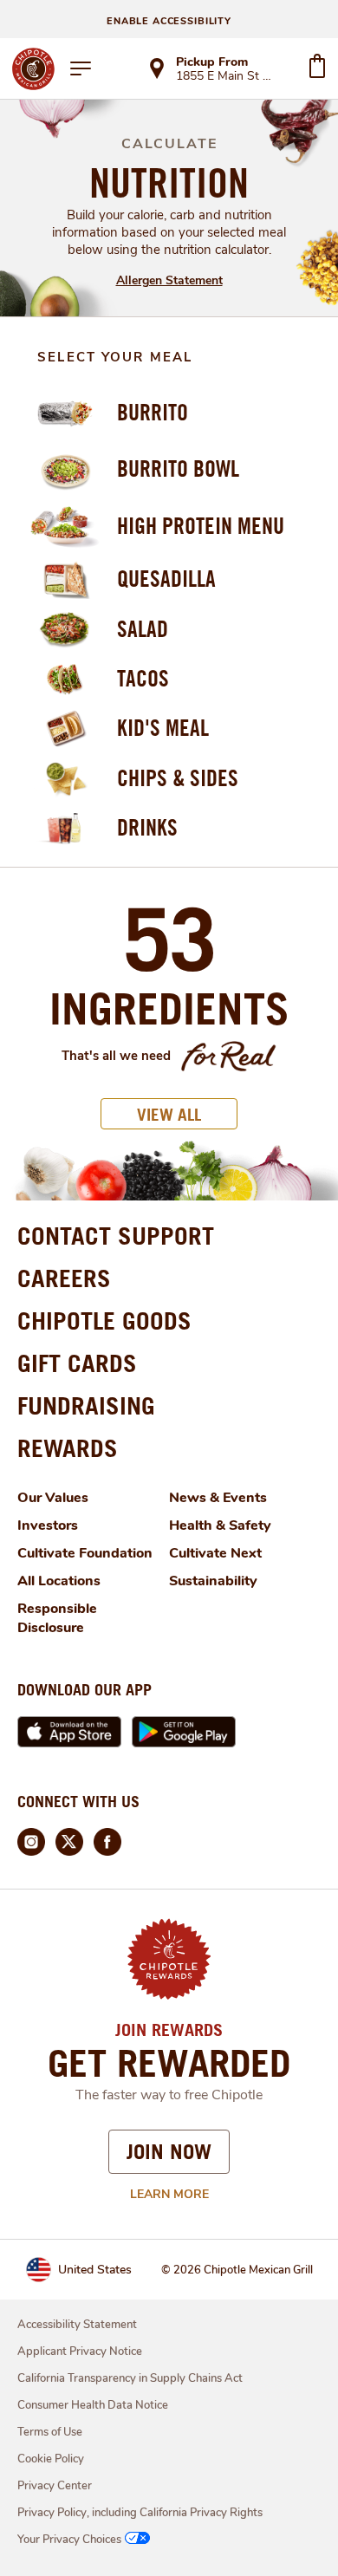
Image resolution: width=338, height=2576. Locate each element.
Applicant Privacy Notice (80, 2352)
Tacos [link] (143, 678)
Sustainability (213, 1581)
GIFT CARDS (77, 1363)
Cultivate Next (215, 1553)
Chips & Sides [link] (178, 778)
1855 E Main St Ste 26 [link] (226, 77)
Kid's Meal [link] (163, 728)
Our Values (53, 1498)
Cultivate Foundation (85, 1553)
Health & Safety (220, 1525)
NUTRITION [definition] (169, 182)
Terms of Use (50, 2432)
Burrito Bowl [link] (178, 468)
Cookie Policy (51, 2459)
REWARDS (68, 1448)
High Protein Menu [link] (201, 526)
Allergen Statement (169, 280)
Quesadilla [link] (166, 579)
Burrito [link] (153, 412)
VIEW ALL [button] (169, 1114)
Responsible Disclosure (57, 1618)
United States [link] (95, 2270)
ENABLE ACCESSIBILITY (169, 21)
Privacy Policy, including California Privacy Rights (140, 2513)
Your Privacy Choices (69, 2540)
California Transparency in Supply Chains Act (130, 2378)
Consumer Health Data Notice (93, 2405)
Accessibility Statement (77, 2325)
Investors (48, 1525)
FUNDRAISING (86, 1405)
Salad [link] (143, 629)
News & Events (218, 1498)
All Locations (59, 1581)
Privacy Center (55, 2486)
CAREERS (64, 1278)
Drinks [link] (147, 827)
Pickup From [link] (212, 62)
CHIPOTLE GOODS (104, 1321)
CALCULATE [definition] (169, 144)
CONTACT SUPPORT (116, 1236)
